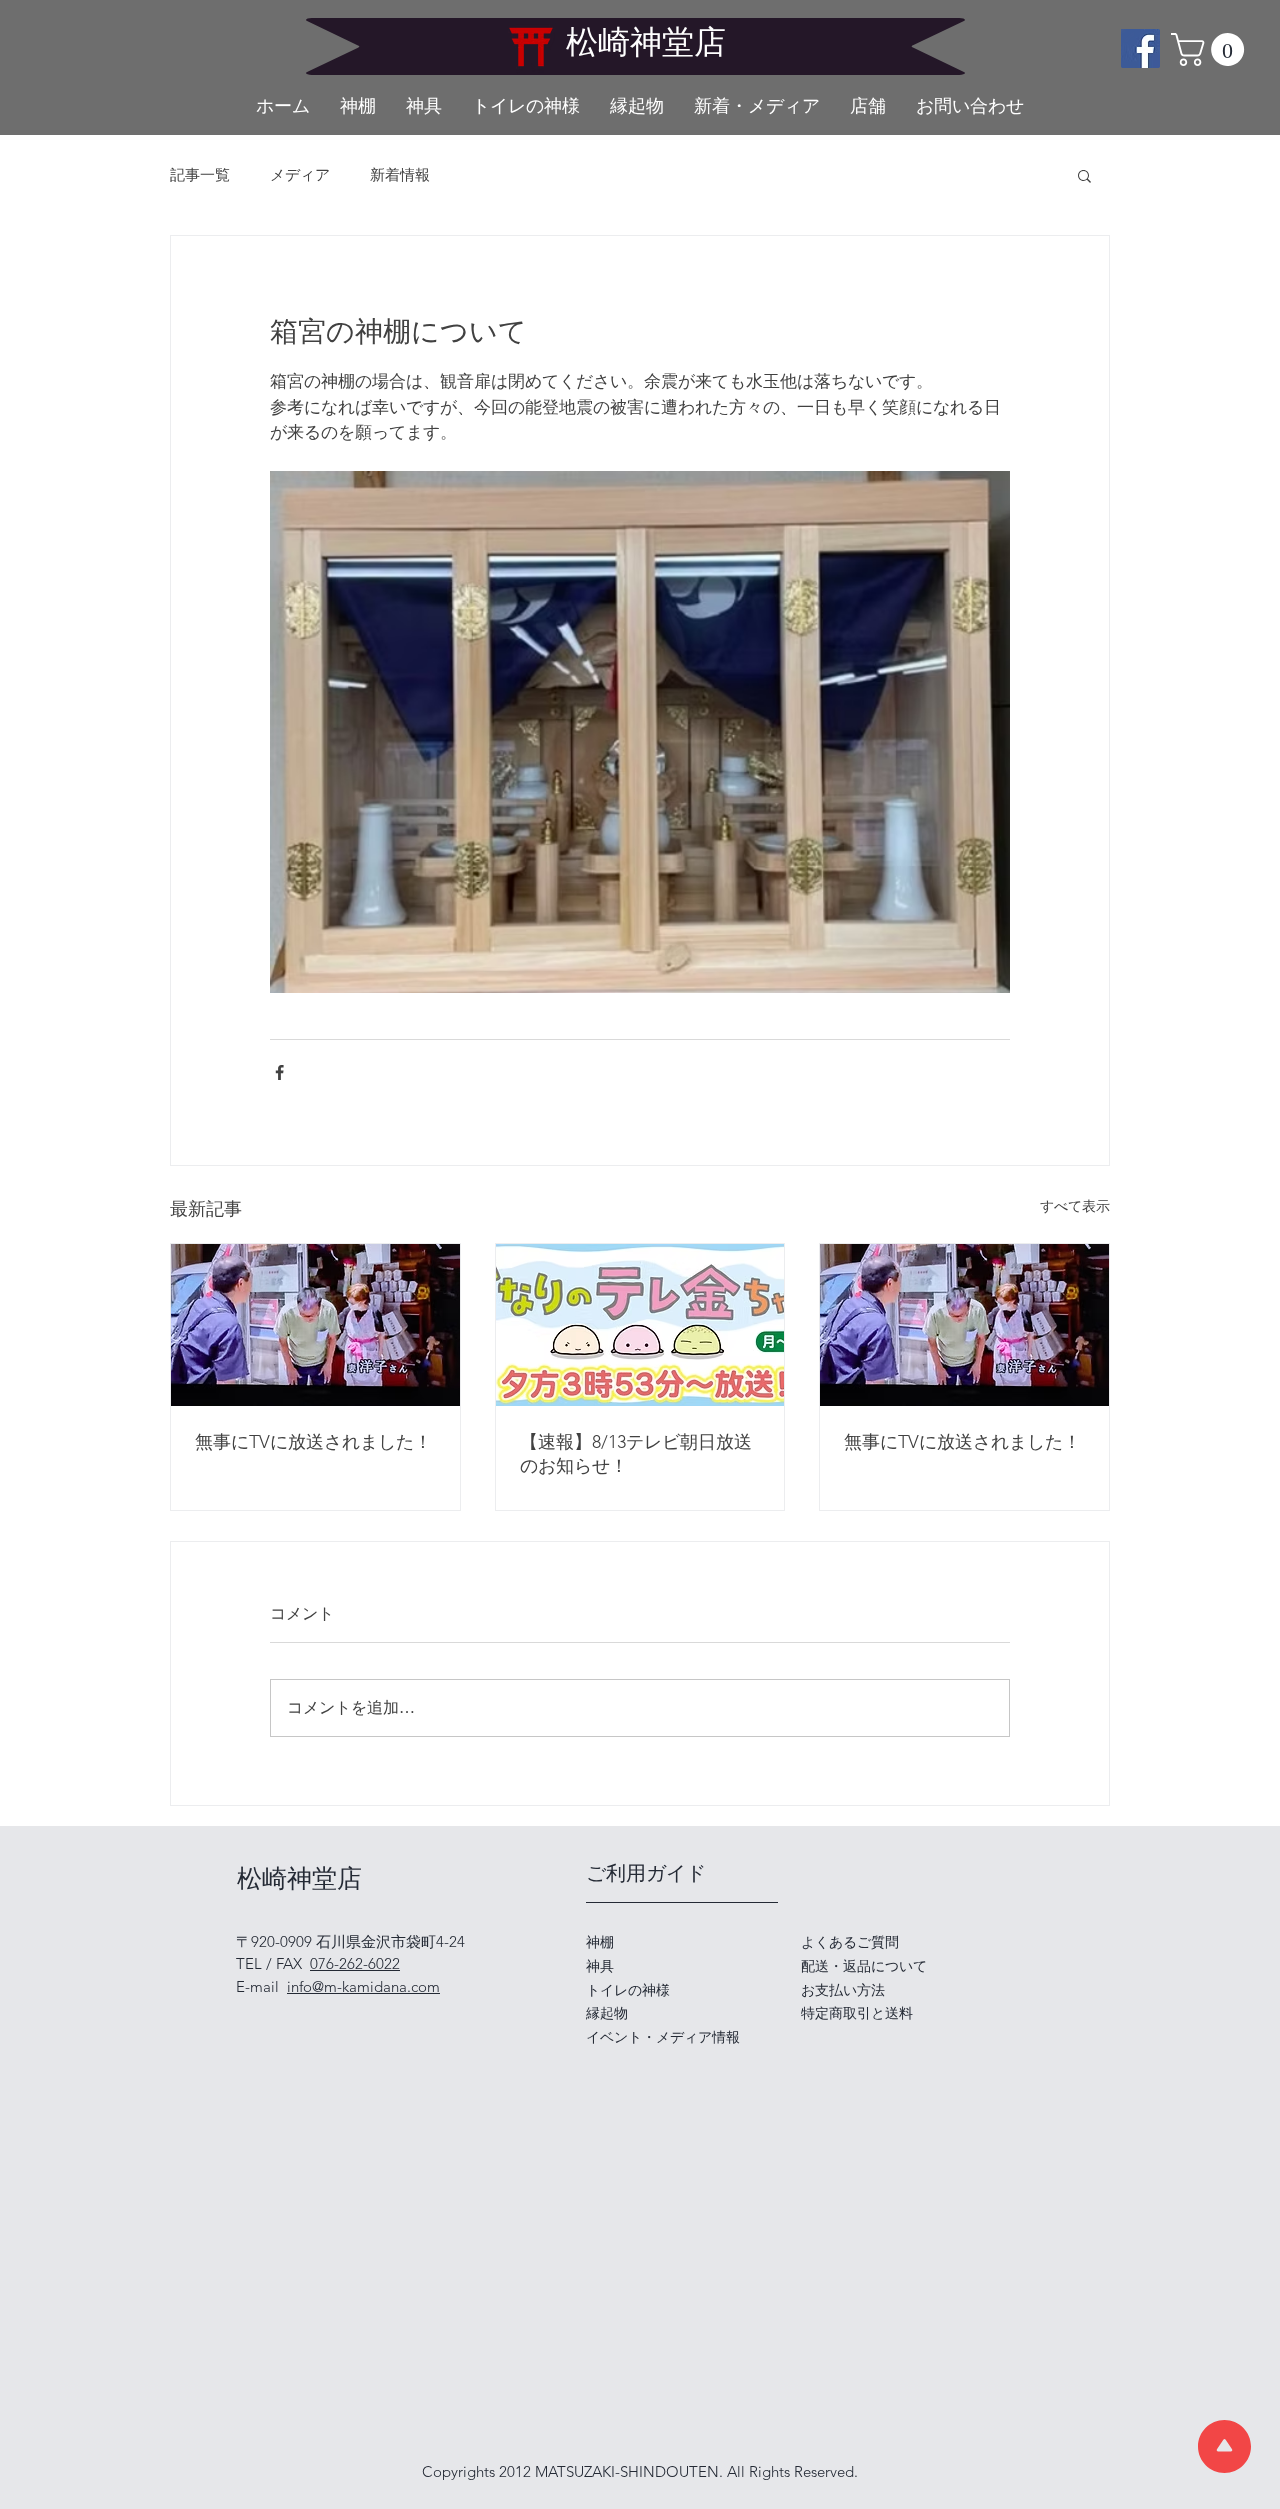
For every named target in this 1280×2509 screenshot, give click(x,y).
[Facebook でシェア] (279, 1072)
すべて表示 (1075, 1206)
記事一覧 (200, 175)
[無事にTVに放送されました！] (315, 1325)
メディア (300, 175)
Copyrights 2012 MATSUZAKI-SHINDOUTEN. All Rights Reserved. (640, 2471)
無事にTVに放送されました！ (313, 1442)
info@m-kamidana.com (363, 1986)
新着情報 (400, 175)
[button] (1211, 49)
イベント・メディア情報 (663, 2037)
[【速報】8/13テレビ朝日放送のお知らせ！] (640, 1325)
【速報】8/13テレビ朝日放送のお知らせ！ (636, 1454)
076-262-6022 (355, 1963)
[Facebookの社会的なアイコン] (1140, 48)
